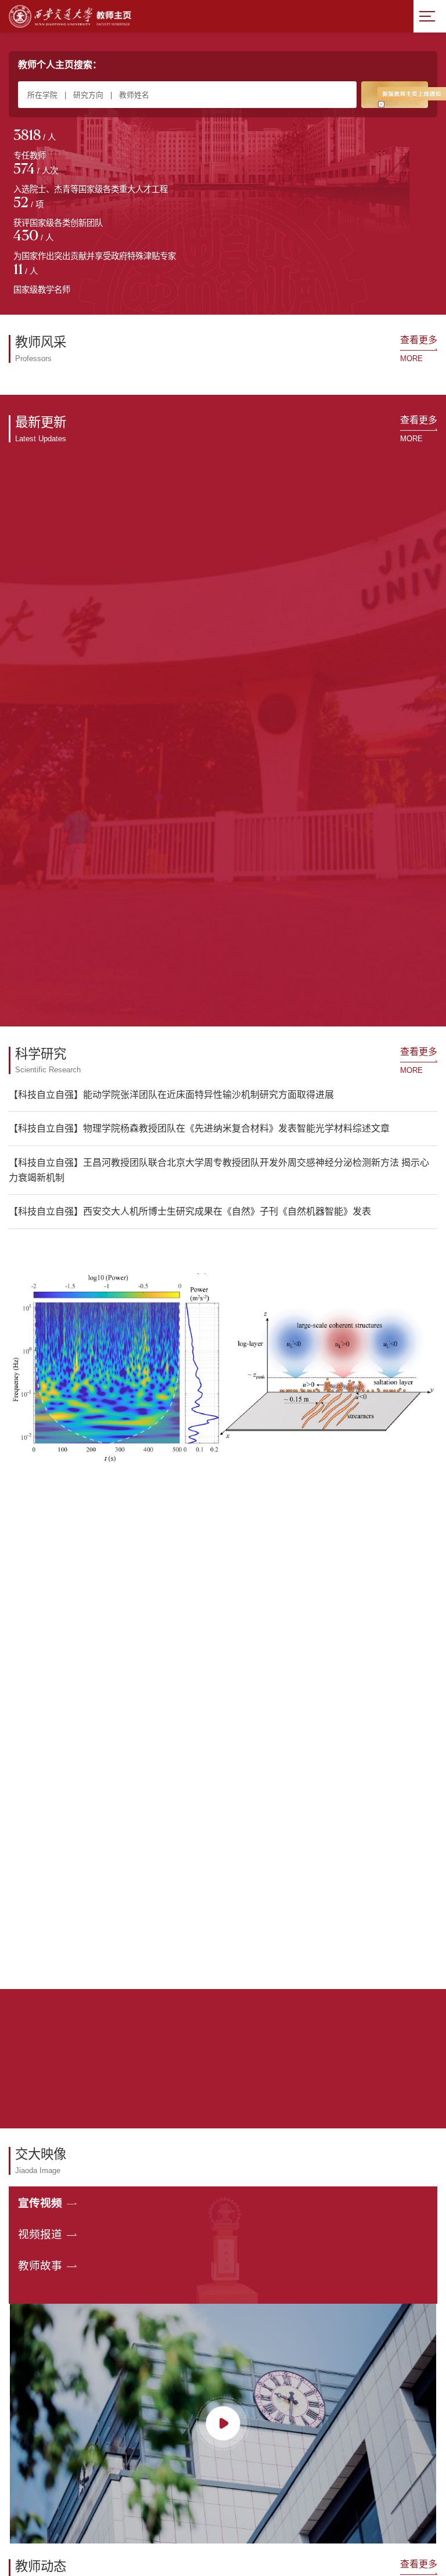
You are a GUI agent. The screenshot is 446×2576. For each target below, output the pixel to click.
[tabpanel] (62, 146)
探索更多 (223, 1334)
